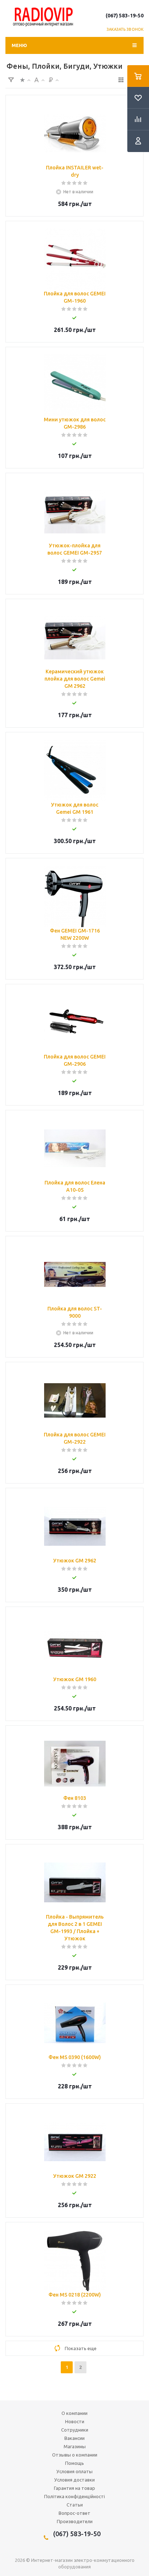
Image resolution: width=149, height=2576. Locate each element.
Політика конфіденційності (74, 2496)
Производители (75, 2521)
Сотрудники (75, 2430)
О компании (74, 2413)
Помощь (74, 2463)
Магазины (75, 2446)
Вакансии (74, 2438)
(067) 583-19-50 (125, 16)
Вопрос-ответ (74, 2513)
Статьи (75, 2505)
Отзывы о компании (75, 2455)
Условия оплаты (74, 2471)
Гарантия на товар (74, 2488)
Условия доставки (74, 2480)
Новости (75, 2421)
